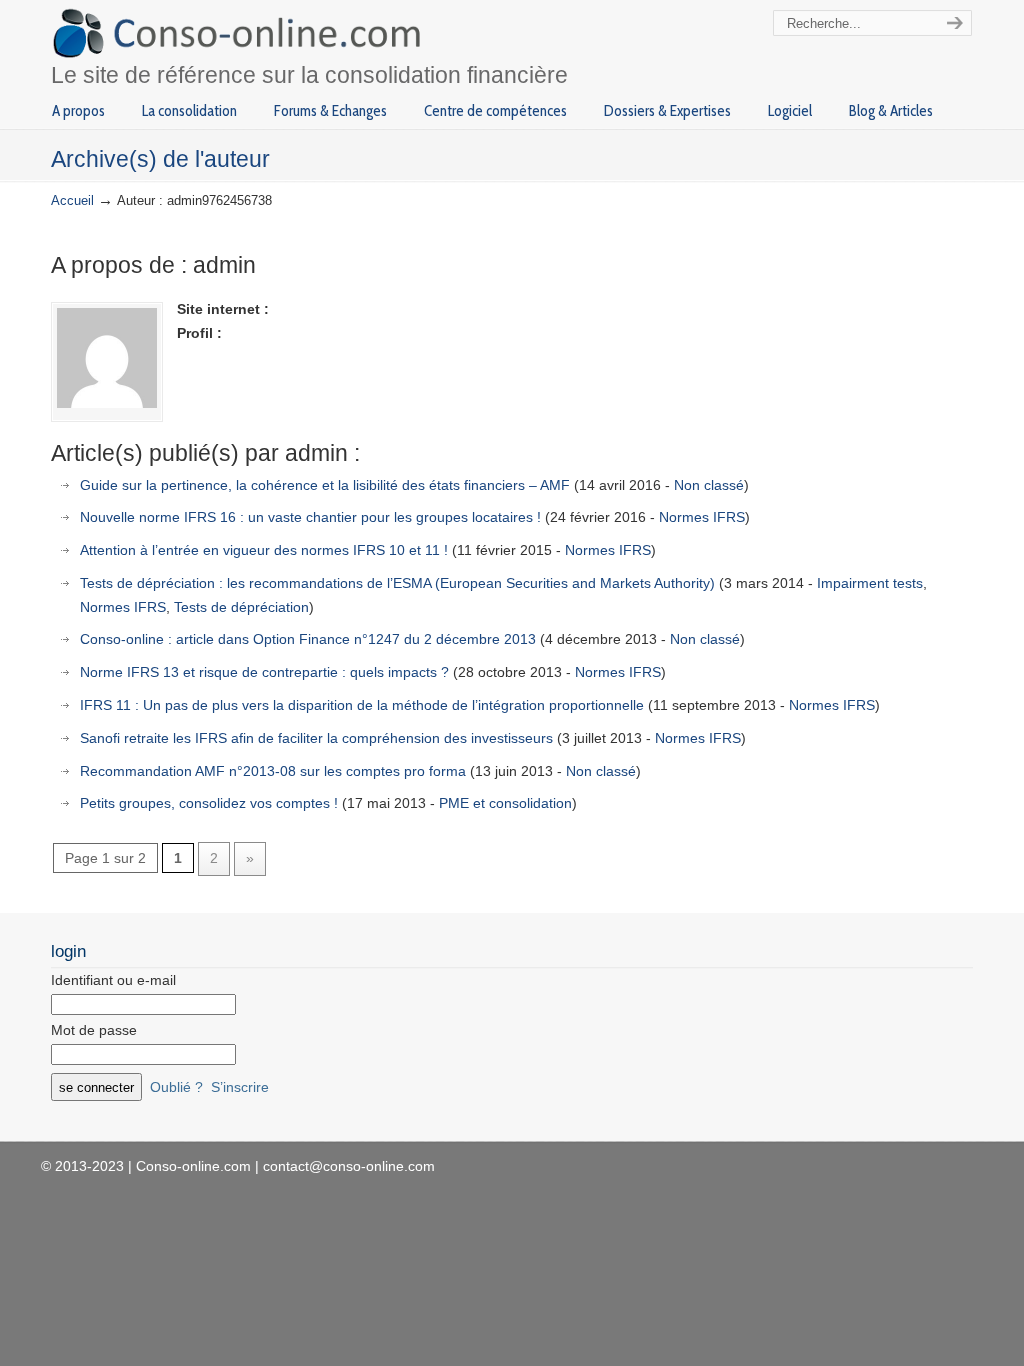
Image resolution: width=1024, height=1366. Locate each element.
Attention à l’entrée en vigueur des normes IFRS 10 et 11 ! (264, 550)
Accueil (72, 201)
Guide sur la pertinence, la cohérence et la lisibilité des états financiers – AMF (325, 485)
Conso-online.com (239, 33)
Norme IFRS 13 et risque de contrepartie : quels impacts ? (264, 672)
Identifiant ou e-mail (113, 980)
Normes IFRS (702, 517)
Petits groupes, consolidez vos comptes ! (209, 803)
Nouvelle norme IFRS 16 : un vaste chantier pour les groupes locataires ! (310, 517)
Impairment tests (870, 583)
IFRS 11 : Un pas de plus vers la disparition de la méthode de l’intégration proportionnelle (362, 705)
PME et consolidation (505, 803)
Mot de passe (94, 1030)
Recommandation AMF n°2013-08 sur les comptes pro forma (273, 771)
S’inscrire (240, 1087)
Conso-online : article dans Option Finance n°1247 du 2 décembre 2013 (308, 639)
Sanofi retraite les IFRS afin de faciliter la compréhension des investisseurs (316, 738)
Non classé (709, 485)
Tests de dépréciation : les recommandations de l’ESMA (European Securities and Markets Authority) (397, 583)
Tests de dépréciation (241, 607)
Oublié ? (176, 1087)
